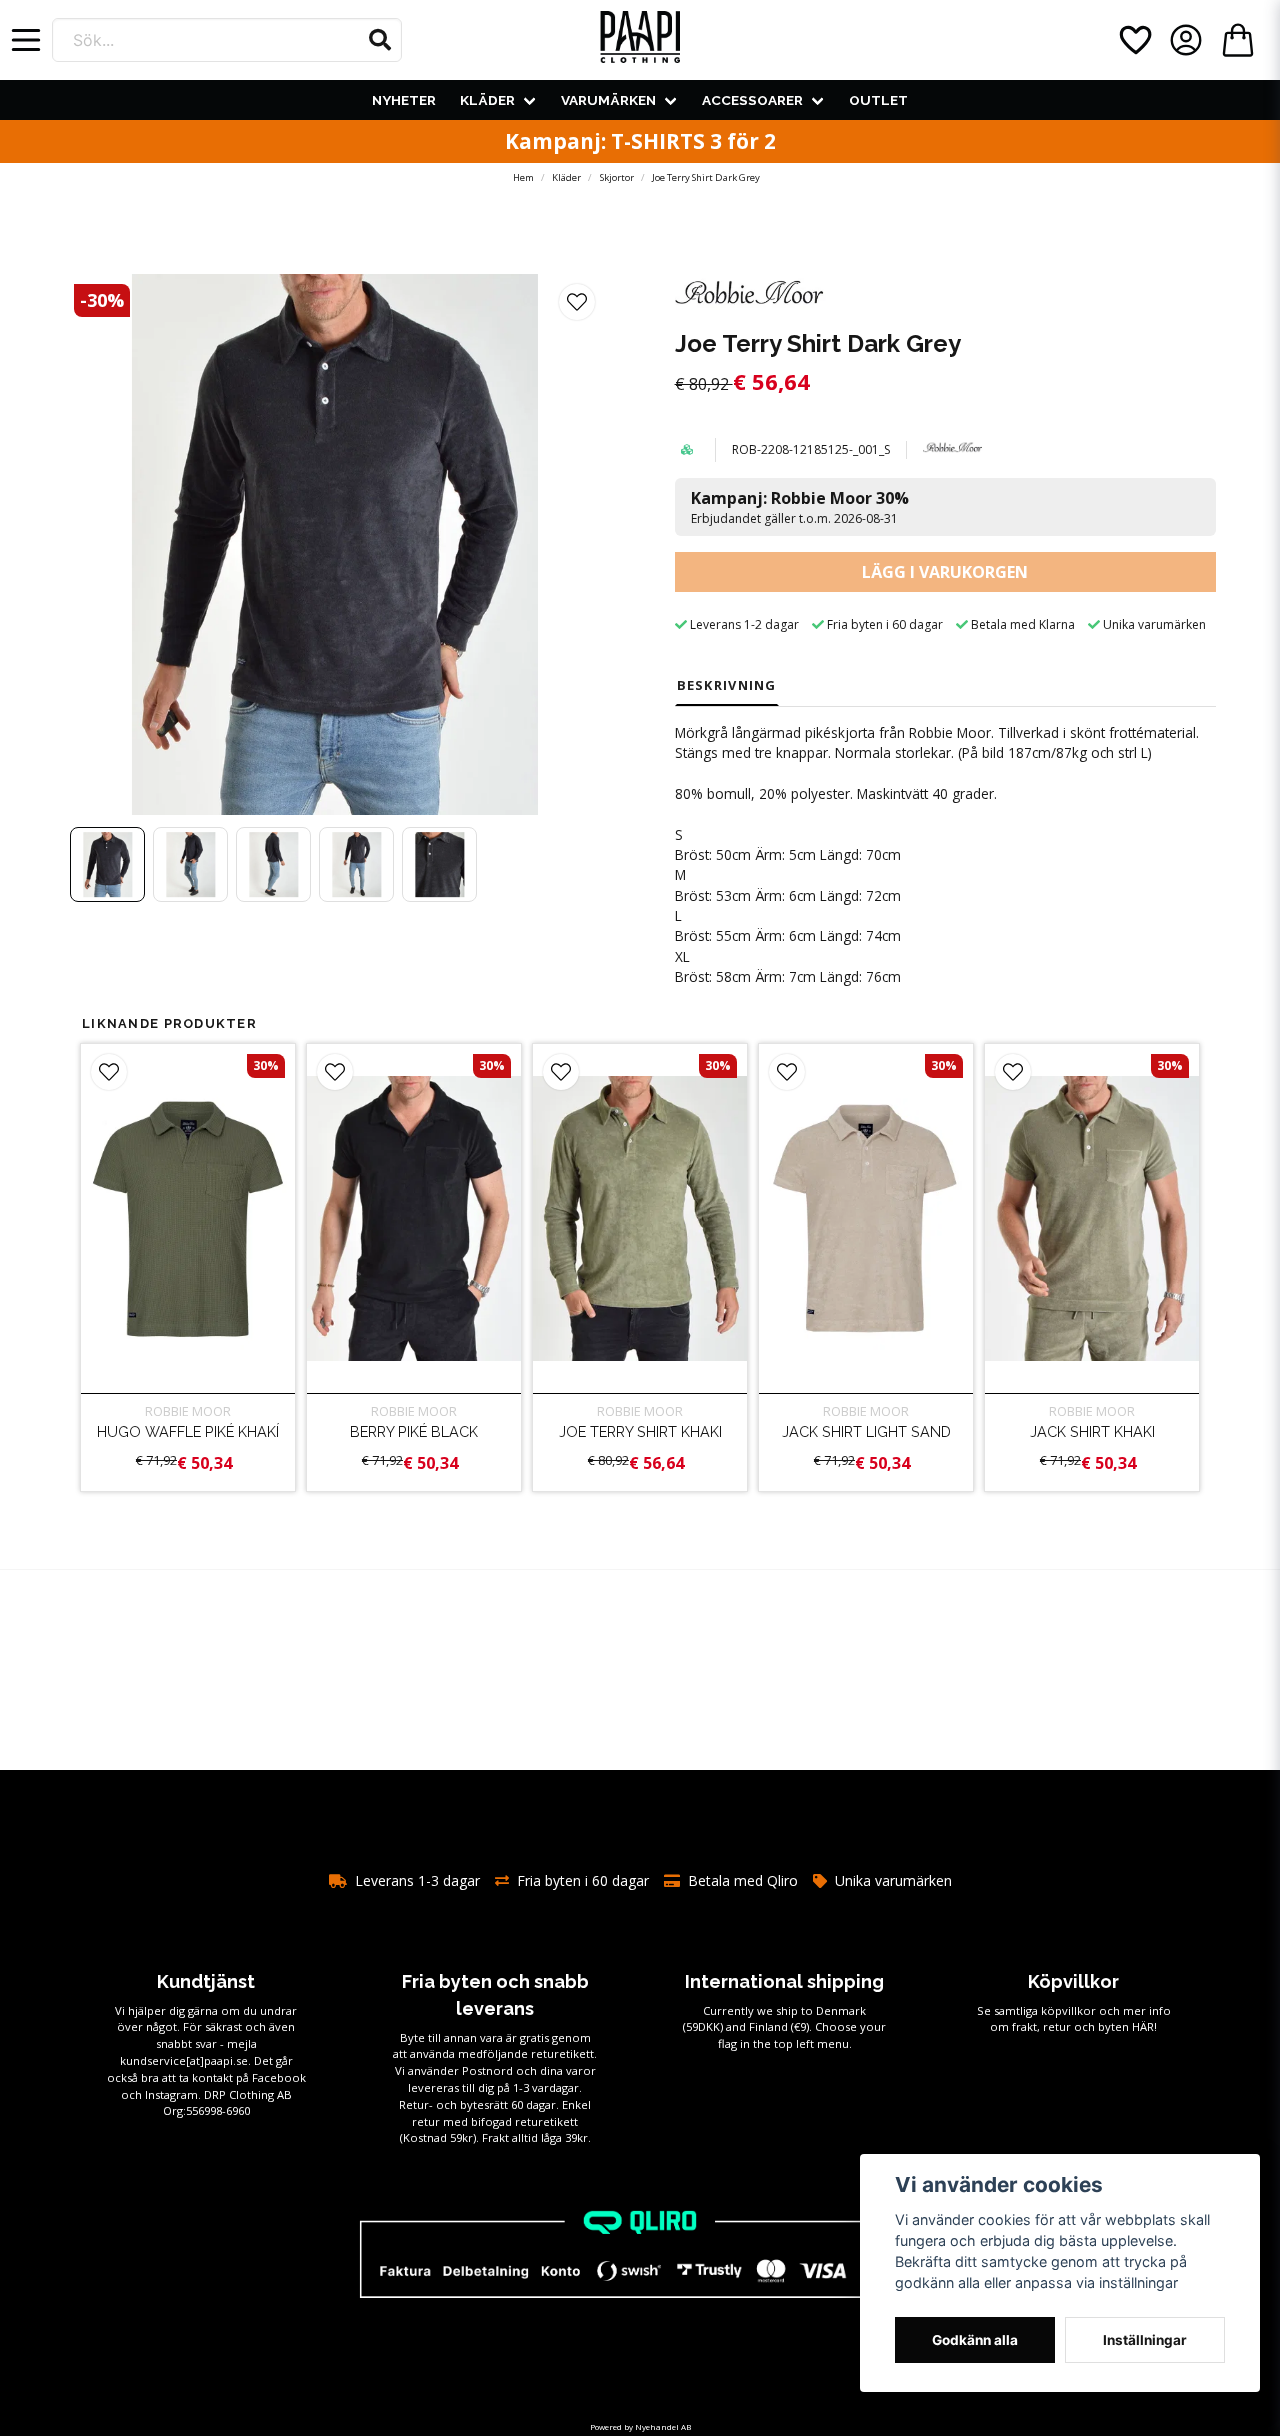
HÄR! (1144, 2026)
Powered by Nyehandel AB (640, 2426)
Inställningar (1145, 2340)
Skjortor (617, 177)
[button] (380, 40)
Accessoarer (752, 100)
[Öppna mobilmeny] (26, 40)
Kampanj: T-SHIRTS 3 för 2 (640, 141)
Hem (523, 177)
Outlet (878, 100)
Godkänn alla (975, 2340)
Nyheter (404, 100)
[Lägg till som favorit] (1134, 40)
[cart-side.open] (1238, 40)
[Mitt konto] (1186, 40)
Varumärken (608, 100)
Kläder (487, 100)
